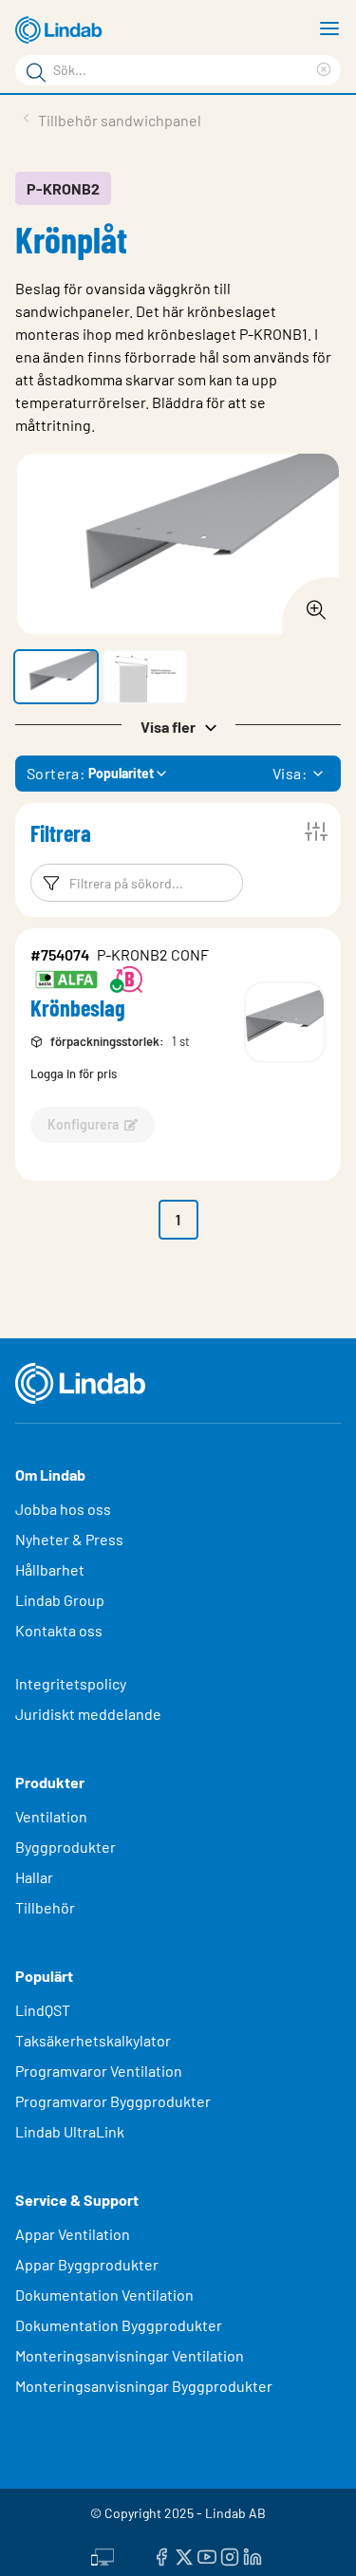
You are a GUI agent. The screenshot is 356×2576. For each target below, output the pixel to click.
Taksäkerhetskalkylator (93, 2040)
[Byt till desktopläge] (103, 2554)
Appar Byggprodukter (87, 2264)
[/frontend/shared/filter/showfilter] (316, 831)
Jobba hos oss (63, 1509)
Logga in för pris (74, 1073)
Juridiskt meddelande (88, 1714)
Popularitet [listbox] (121, 773)
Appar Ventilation (73, 2234)
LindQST (43, 2010)
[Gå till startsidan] (62, 30)
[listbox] (318, 774)
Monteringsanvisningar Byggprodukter (144, 2386)
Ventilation (51, 1816)
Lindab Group (60, 1600)
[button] (56, 677)
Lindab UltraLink (70, 2131)
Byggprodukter (66, 1847)
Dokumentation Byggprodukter (119, 2325)
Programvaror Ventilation (99, 2071)
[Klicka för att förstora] (310, 605)
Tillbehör (45, 1907)
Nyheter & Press (69, 1539)
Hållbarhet (50, 1569)
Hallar (34, 1877)
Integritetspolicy (71, 1683)
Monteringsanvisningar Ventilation (130, 2355)
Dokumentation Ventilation (104, 2295)
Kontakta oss (59, 1630)
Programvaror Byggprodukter (113, 2101)
